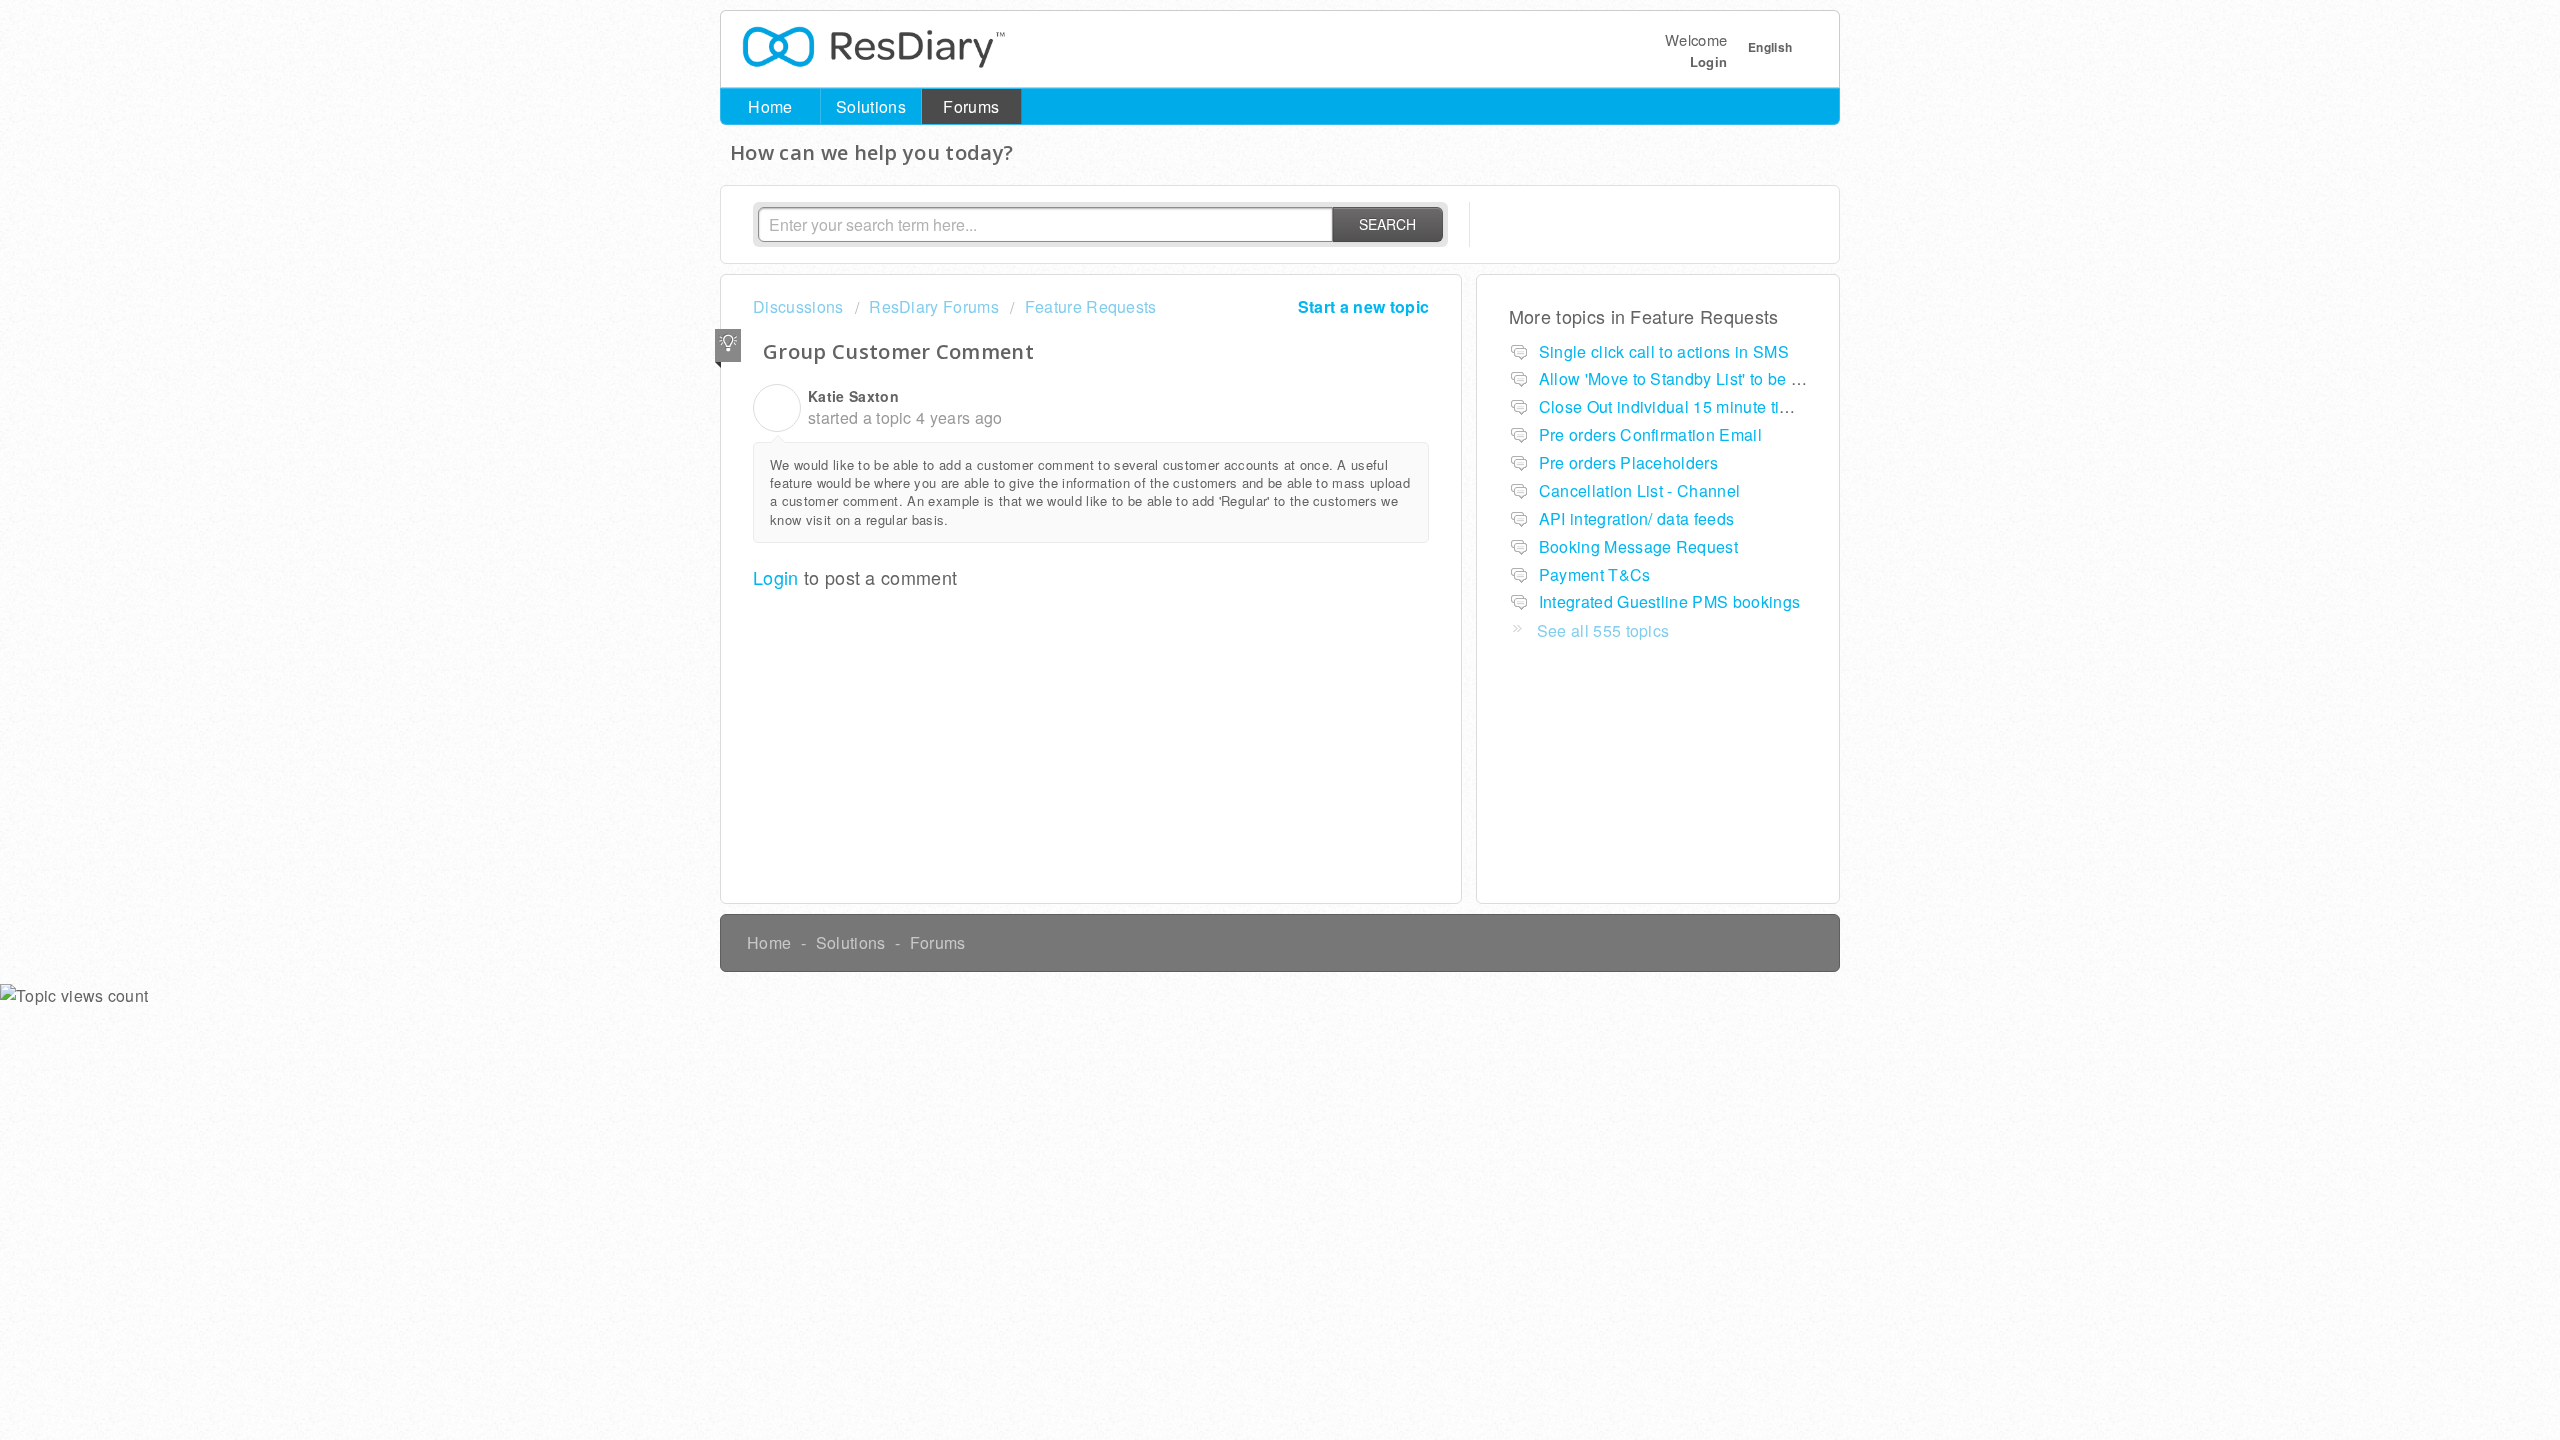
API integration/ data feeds (1637, 518)
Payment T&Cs (1595, 574)
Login (776, 577)
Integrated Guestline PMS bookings (1670, 601)
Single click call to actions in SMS (1664, 351)
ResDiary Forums (934, 306)
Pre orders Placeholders (1628, 462)
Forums (971, 106)
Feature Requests (1090, 306)
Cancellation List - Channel (1640, 490)
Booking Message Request (1638, 546)
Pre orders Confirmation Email (1650, 434)
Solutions (871, 106)
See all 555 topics (1603, 630)
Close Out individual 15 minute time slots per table (1724, 406)
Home (770, 106)
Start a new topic (1363, 306)
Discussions (798, 306)
